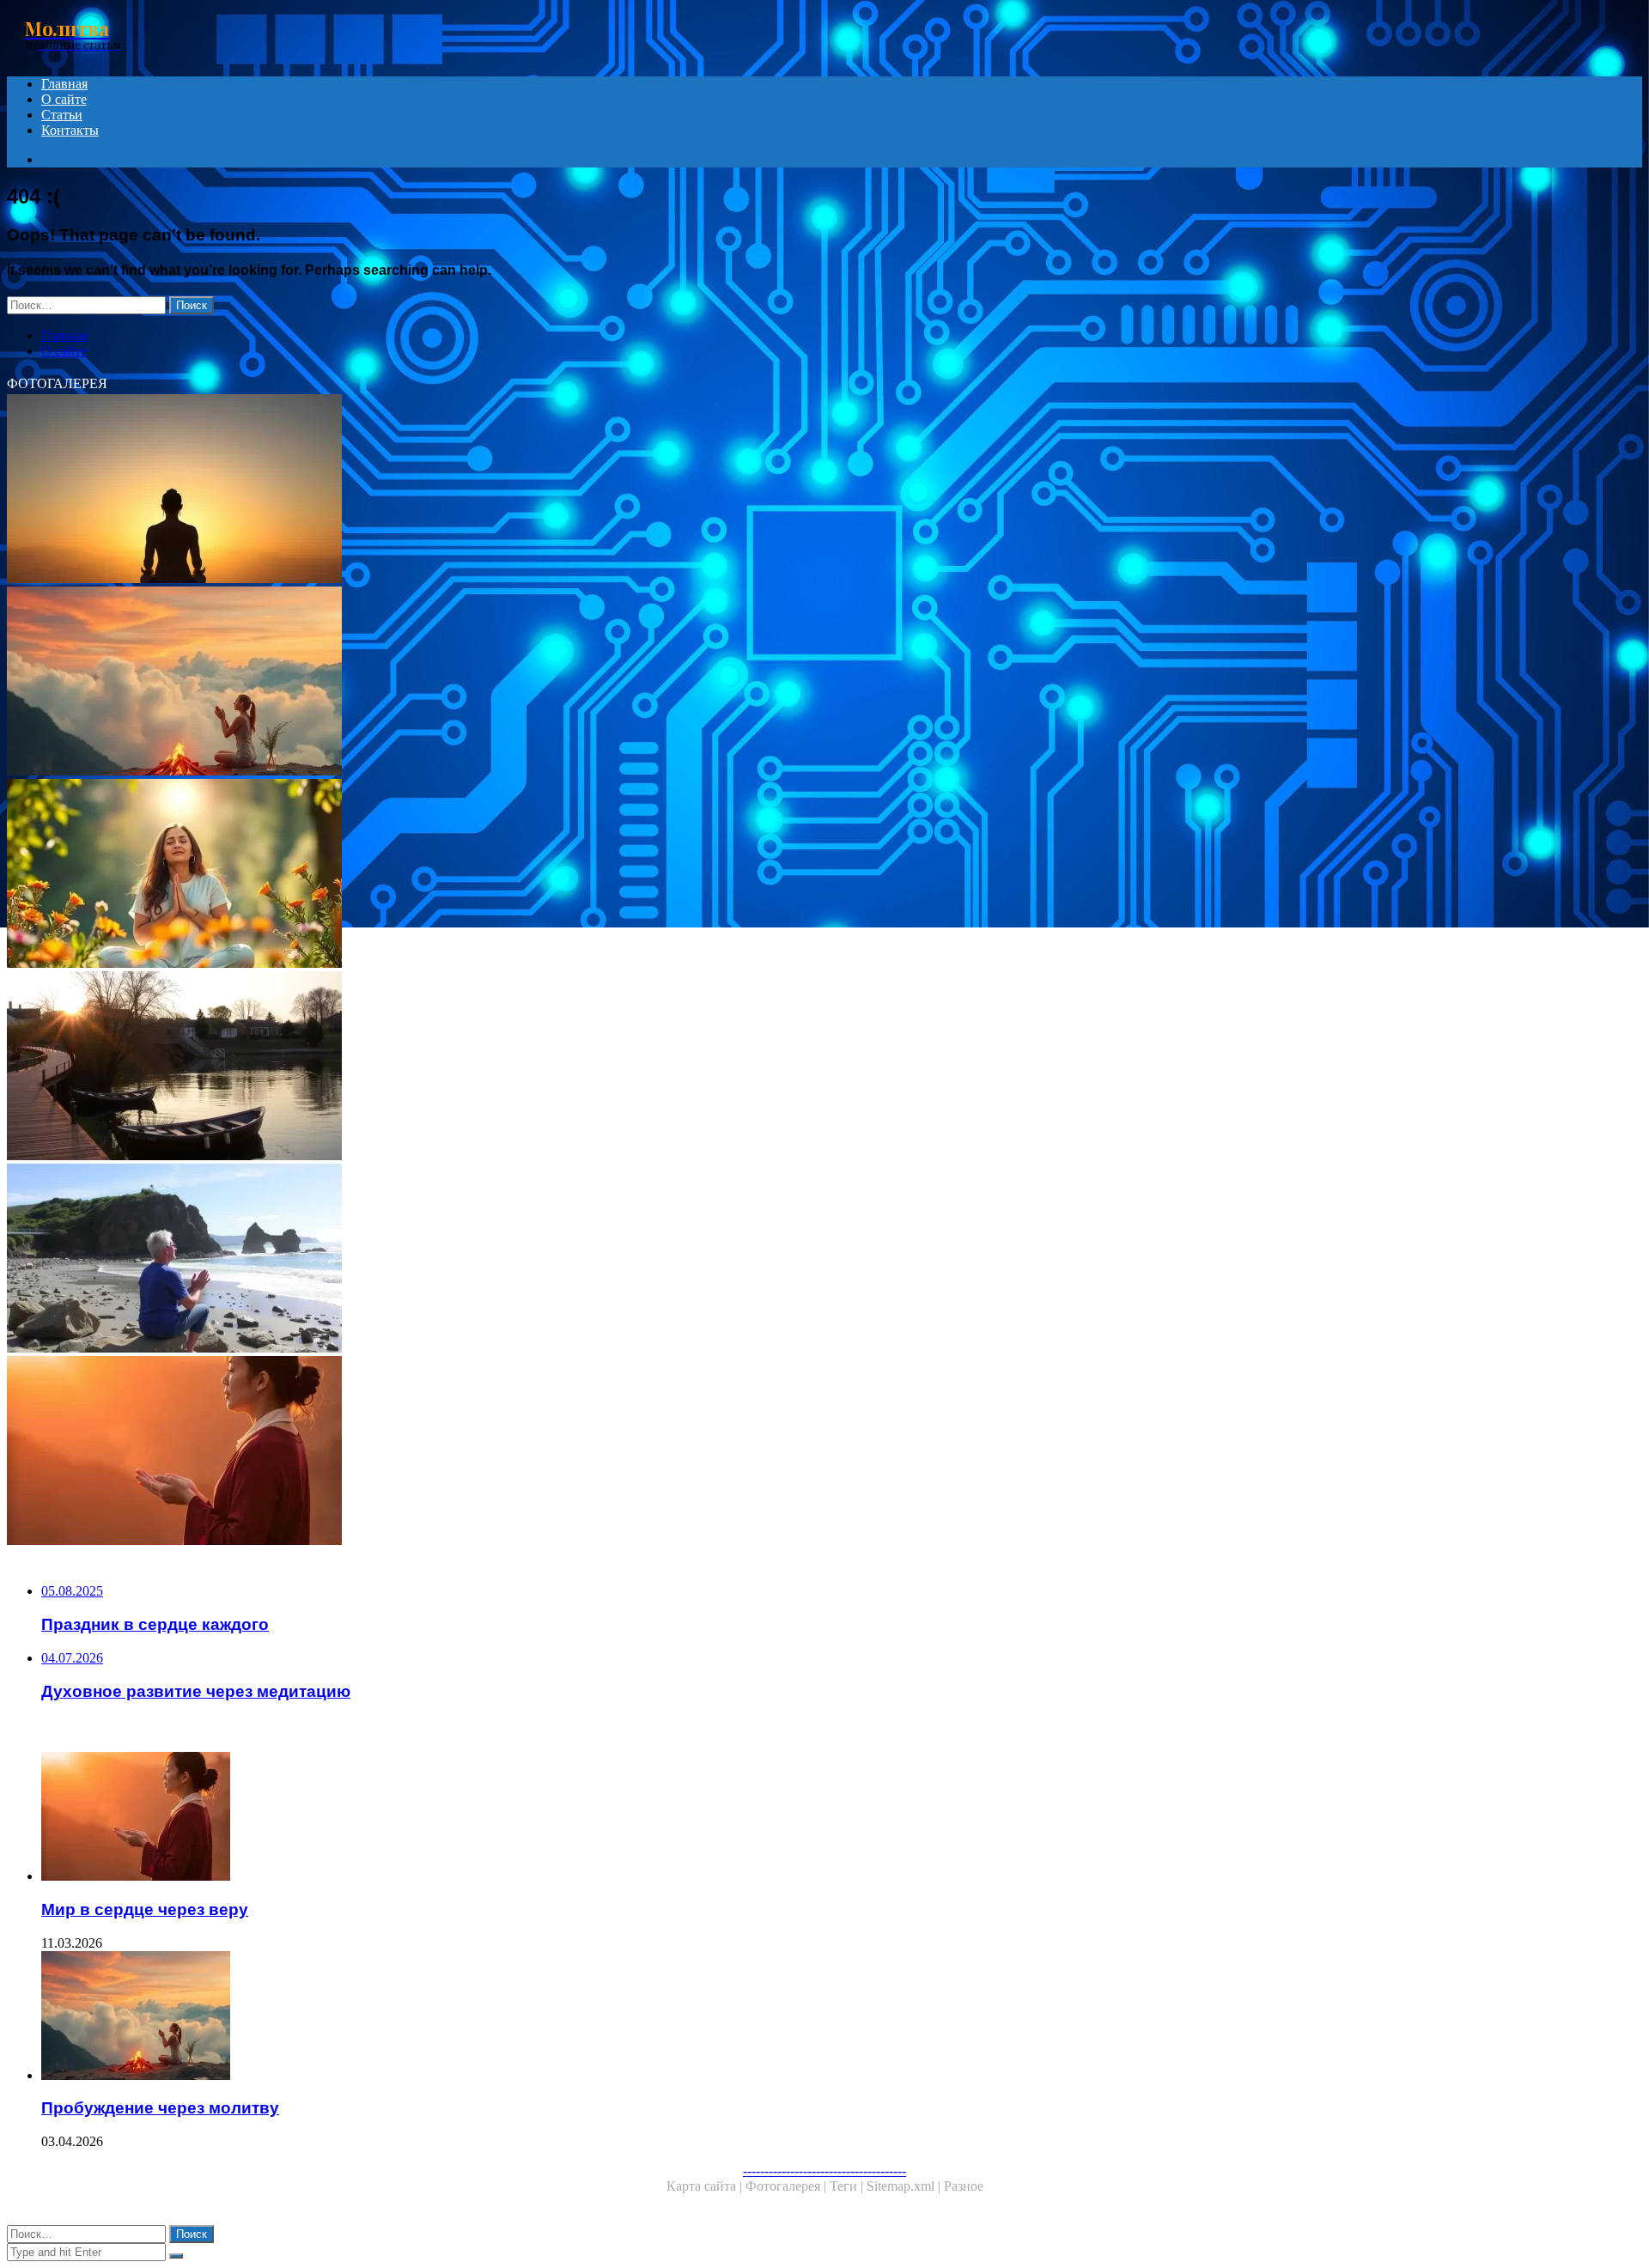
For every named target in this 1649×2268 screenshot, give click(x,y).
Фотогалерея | (788, 2186)
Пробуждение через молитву (160, 2108)
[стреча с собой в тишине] (522, 1067)
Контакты (70, 130)
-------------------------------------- (824, 2171)
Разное (964, 2186)
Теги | (848, 2186)
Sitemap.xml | (905, 2186)
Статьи (62, 115)
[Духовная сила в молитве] (522, 875)
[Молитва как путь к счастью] (522, 1260)
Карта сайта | (706, 2186)
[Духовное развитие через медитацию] (522, 490)
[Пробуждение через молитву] (522, 683)
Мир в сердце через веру (145, 1909)
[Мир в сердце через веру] (522, 1452)
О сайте (64, 99)
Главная (64, 84)
